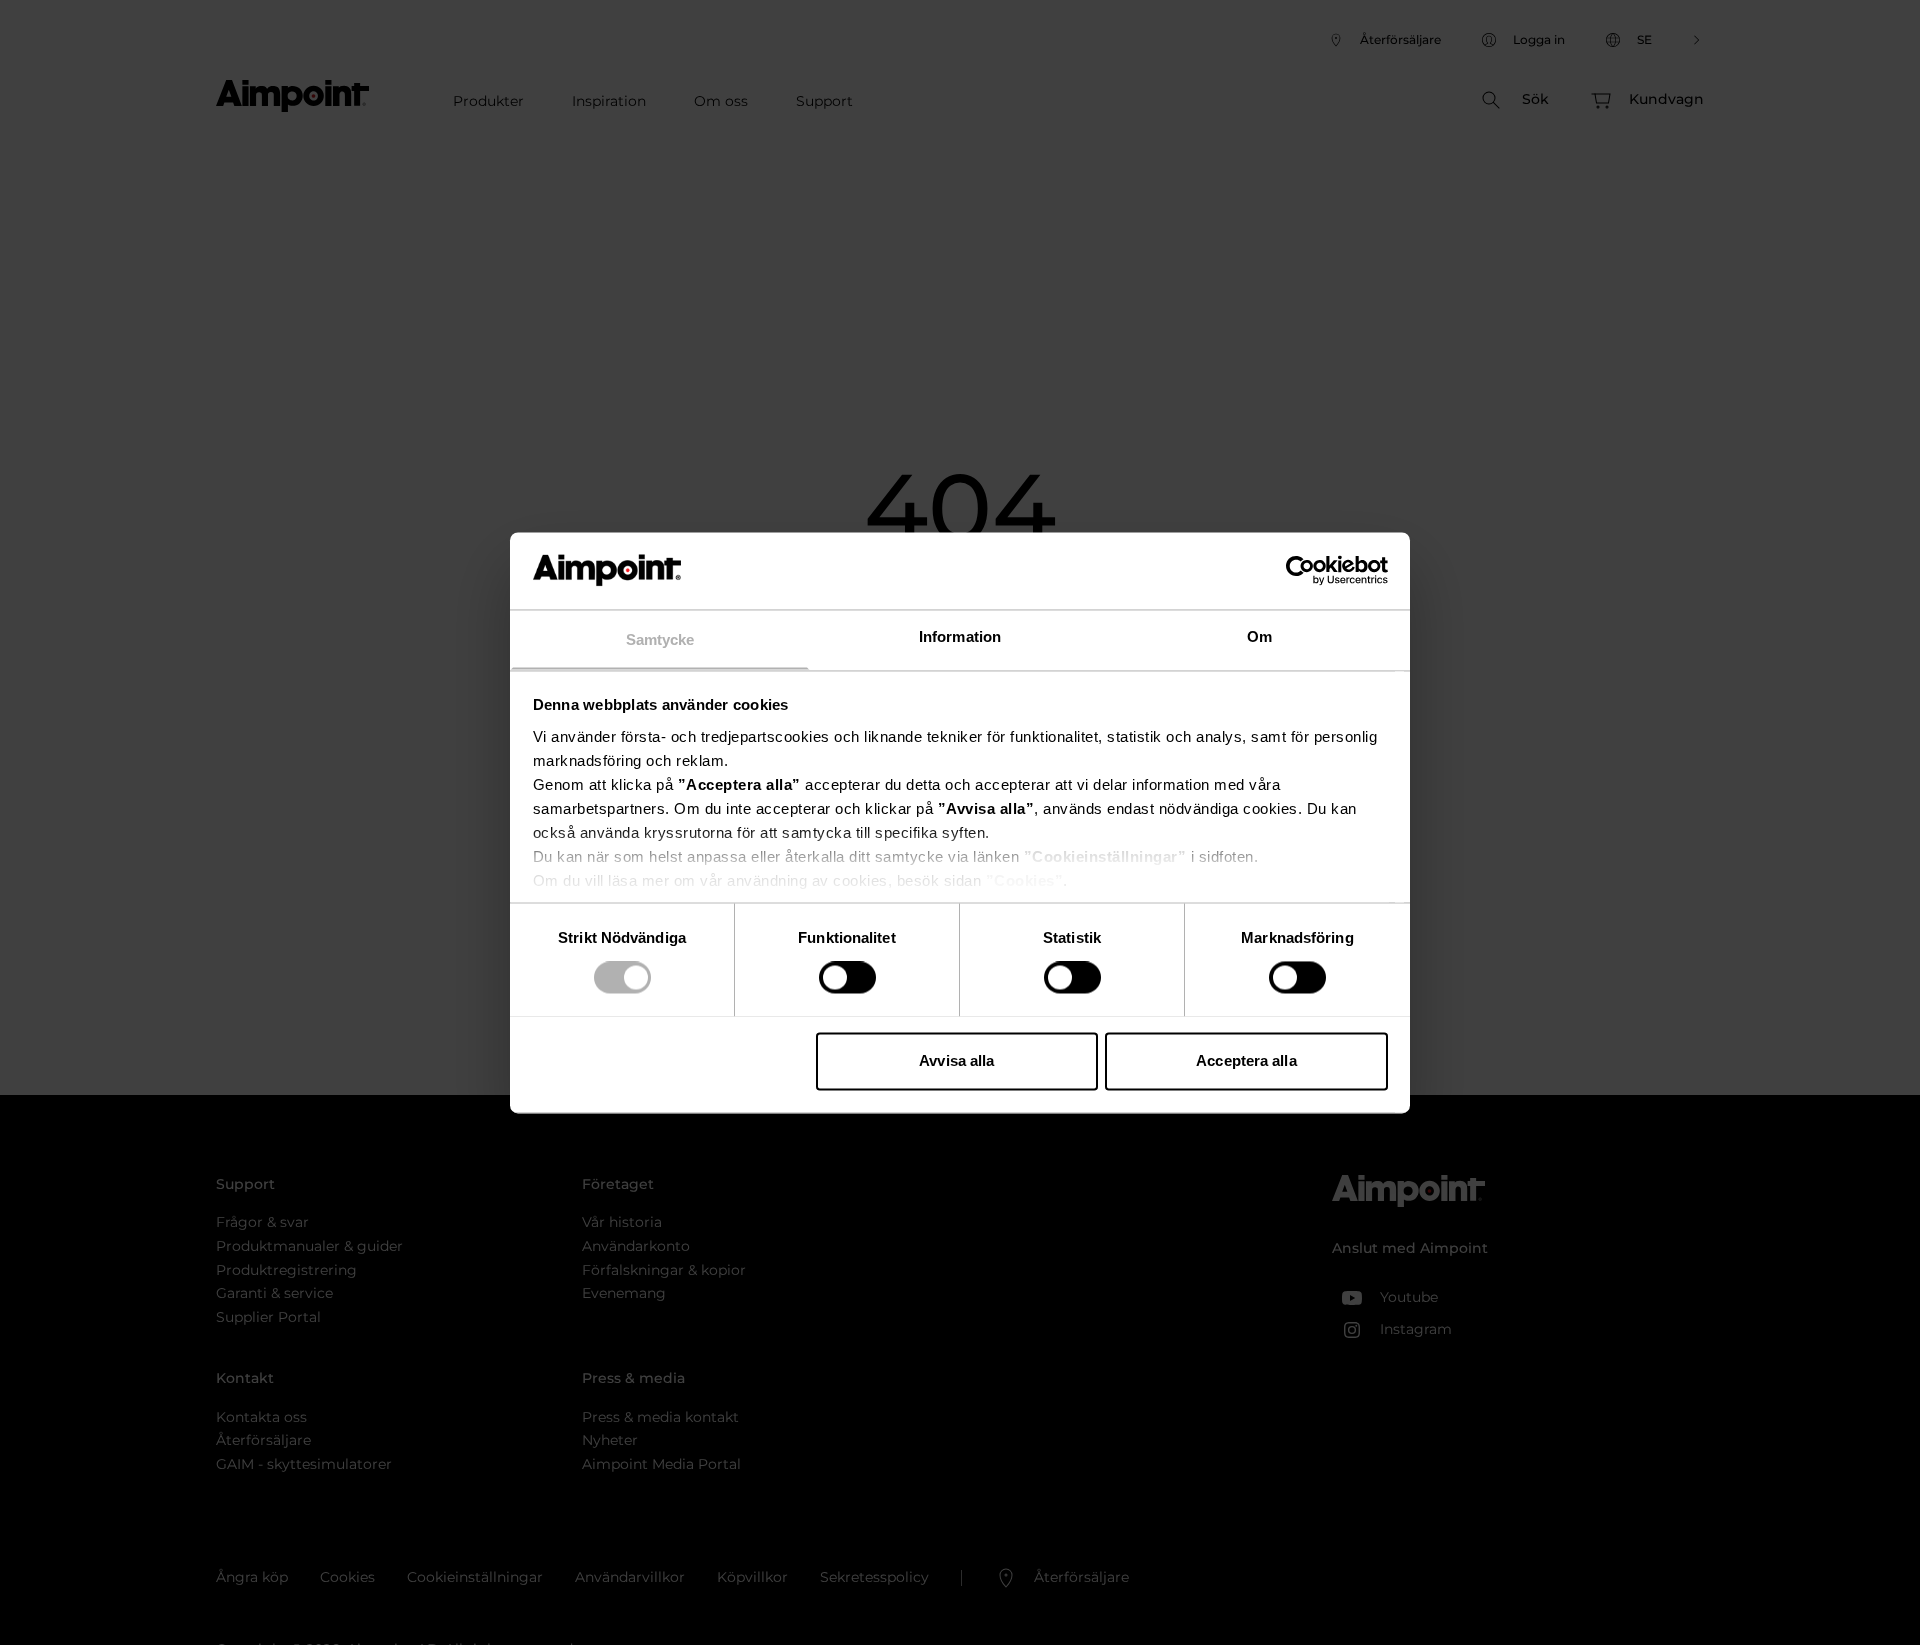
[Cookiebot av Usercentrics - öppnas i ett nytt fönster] (1300, 570)
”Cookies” (1025, 880)
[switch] (847, 977)
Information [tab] (960, 636)
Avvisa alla (956, 1060)
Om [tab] (1259, 636)
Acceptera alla (1246, 1060)
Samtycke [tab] (660, 639)
